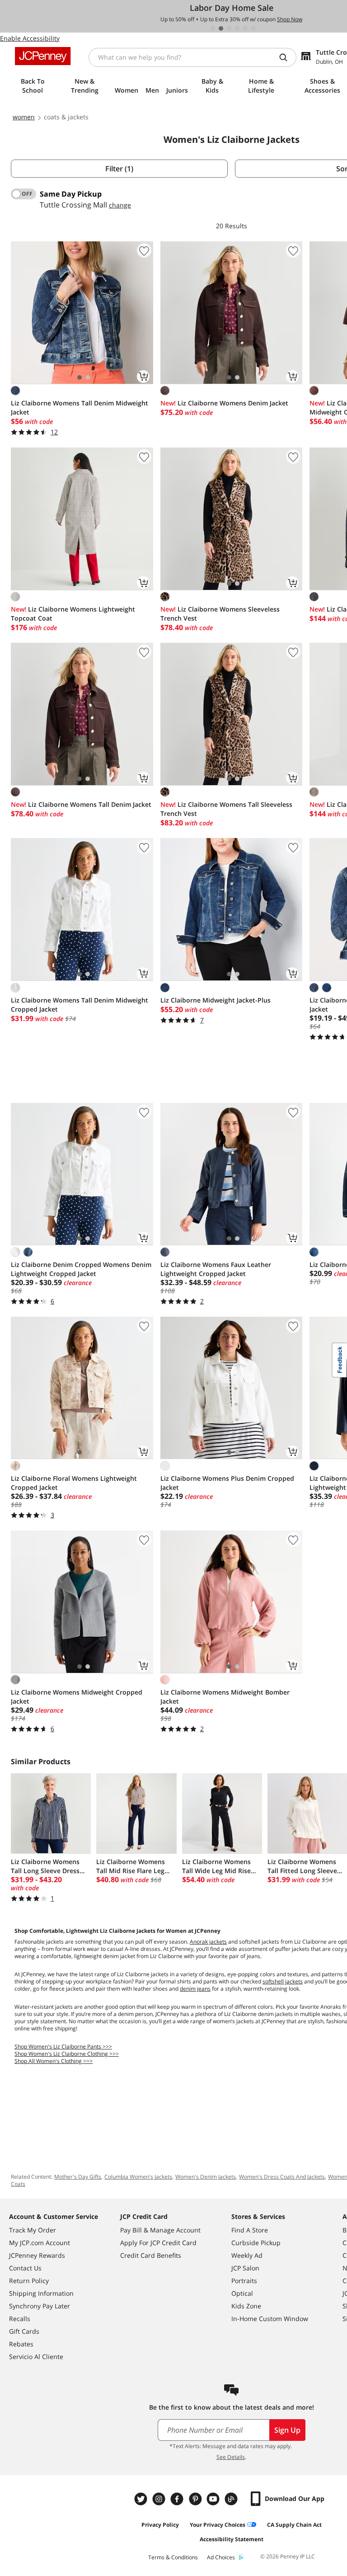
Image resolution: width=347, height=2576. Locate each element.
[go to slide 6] (253, 28)
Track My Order (33, 2230)
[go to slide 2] (221, 28)
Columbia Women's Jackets (138, 2177)
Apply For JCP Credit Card (158, 2243)
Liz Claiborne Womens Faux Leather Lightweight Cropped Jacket (216, 1269)
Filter (119, 169)
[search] (287, 57)
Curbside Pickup (256, 2243)
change (120, 205)
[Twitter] (142, 2499)
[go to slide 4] (237, 28)
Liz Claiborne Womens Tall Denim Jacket (81, 804)
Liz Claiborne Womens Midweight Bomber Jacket (225, 1697)
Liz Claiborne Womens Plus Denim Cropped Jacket (227, 1483)
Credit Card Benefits (151, 2255)
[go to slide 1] (213, 28)
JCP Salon (245, 2268)
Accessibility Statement (232, 2539)
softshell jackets (283, 1981)
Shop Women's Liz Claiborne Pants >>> (63, 2046)
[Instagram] (160, 2499)
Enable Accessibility (30, 38)
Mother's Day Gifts (78, 2177)
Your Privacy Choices (218, 2525)
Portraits (244, 2281)
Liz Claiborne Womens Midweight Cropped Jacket (77, 1697)
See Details (231, 2457)
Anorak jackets (208, 1942)
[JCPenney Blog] (232, 2499)
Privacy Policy (160, 2525)
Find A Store (250, 2230)
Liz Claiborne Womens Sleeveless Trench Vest (220, 614)
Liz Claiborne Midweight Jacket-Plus (216, 1000)
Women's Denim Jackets (206, 2177)
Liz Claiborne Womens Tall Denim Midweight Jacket (80, 407)
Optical (242, 2293)
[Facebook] (178, 2499)
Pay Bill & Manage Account (160, 2230)
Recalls (20, 2319)
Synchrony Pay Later (40, 2306)
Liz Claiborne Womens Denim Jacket (224, 403)
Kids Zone (246, 2306)
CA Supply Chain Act (294, 2525)
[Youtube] (214, 2499)
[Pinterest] (196, 2499)
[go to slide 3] (229, 28)
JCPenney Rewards (37, 2255)
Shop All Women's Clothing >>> (54, 2061)
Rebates (21, 2344)
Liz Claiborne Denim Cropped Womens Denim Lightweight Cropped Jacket (81, 1269)
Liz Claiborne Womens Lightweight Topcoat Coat (73, 614)
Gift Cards (24, 2331)
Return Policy (29, 2281)
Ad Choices (221, 2557)
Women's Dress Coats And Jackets (282, 2177)
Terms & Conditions (173, 2557)
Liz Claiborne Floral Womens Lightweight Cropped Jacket (74, 1483)
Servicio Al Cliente (36, 2357)
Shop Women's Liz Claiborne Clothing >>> (67, 2054)
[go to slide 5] (245, 28)
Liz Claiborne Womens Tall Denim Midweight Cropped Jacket (80, 1005)
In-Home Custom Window (270, 2319)
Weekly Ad (247, 2255)
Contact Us (25, 2268)
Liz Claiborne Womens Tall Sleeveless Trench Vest (226, 809)
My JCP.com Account (40, 2243)
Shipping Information (41, 2293)
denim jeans (195, 1989)
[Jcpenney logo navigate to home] (43, 56)
